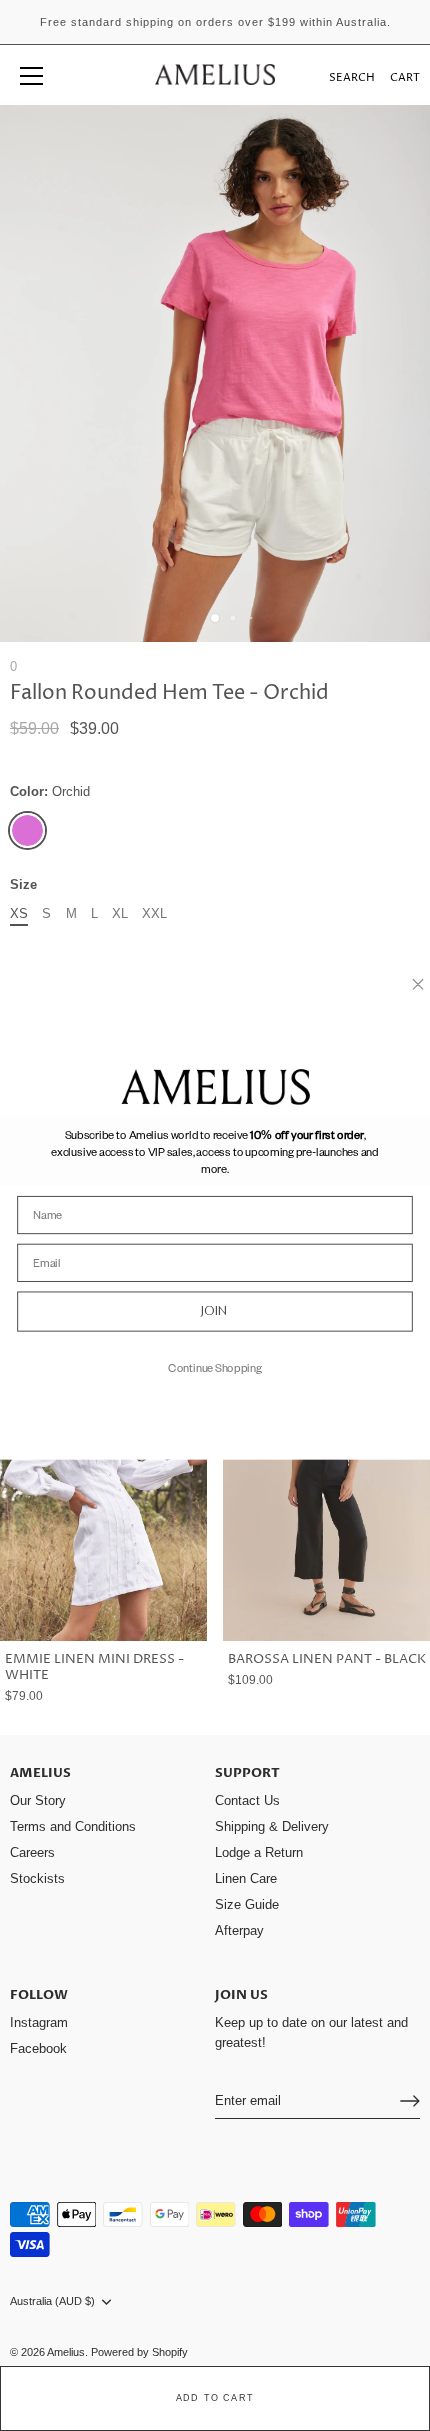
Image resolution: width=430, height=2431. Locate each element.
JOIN (215, 1311)
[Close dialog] (418, 984)
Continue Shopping (215, 1366)
